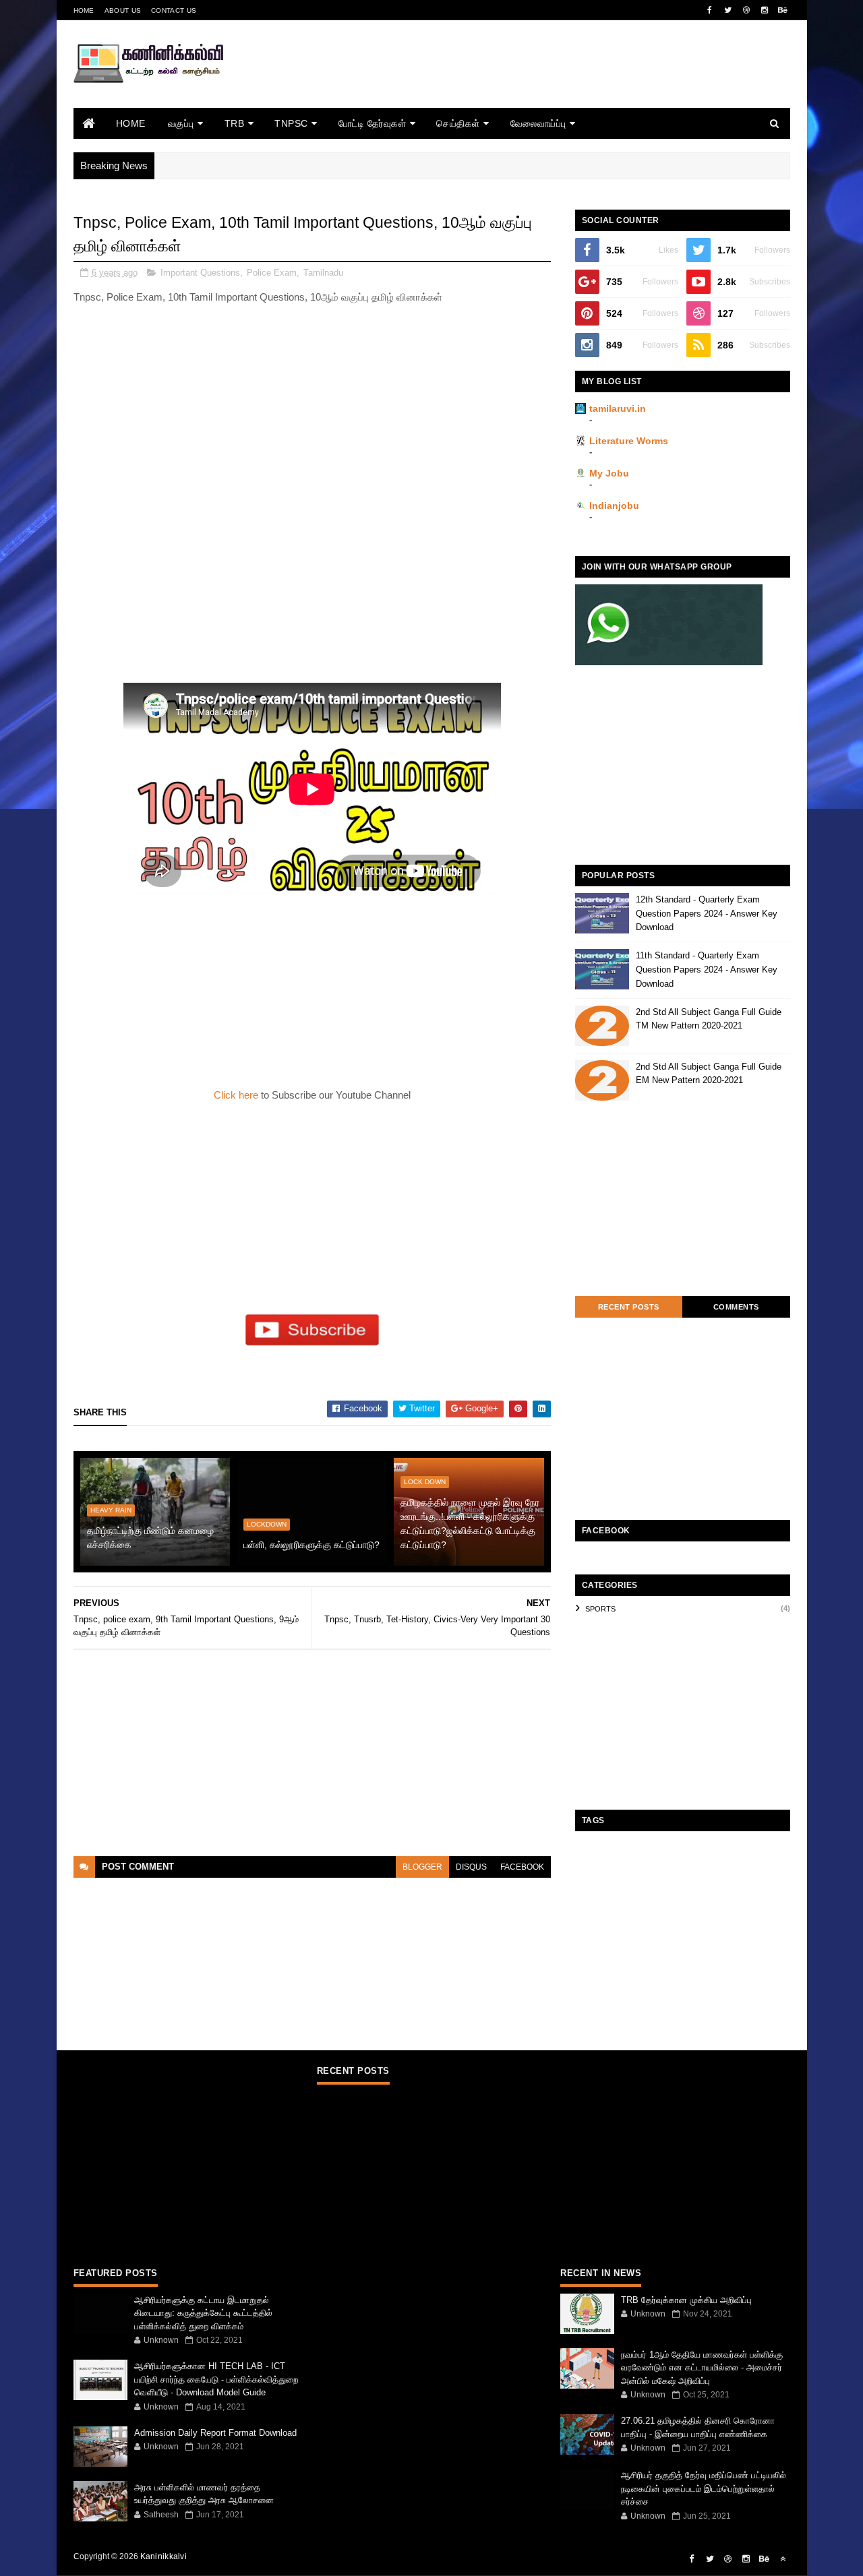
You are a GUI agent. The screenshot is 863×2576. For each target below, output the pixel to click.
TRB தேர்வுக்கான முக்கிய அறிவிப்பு (686, 2300)
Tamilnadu (323, 273)
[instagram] (765, 10)
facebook (522, 1867)
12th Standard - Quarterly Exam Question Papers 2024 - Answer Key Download (707, 914)
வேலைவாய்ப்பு (538, 123)
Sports (600, 1609)
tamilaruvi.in (618, 408)
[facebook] (710, 10)
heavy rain (111, 1510)
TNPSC (291, 123)
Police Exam (272, 273)
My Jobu (609, 473)
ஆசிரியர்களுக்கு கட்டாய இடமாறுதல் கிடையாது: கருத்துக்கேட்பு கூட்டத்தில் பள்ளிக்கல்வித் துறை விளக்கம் (203, 2313)
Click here (237, 1095)
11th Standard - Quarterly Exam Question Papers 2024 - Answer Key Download (707, 970)
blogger (422, 1867)
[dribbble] (746, 10)
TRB (235, 123)
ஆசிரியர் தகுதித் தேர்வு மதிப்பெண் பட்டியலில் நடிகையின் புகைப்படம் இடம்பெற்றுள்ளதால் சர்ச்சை (704, 2488)
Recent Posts (629, 1307)
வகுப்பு (181, 123)
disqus (471, 1867)
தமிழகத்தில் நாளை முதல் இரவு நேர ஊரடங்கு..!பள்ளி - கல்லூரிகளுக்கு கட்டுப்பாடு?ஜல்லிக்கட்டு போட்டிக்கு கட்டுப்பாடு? (470, 1524)
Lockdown (267, 1524)
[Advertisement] (545, 83)
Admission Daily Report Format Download (215, 2433)
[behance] (783, 10)
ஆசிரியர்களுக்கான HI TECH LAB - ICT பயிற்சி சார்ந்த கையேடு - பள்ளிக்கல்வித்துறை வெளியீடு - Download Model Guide (216, 2379)
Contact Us (174, 10)
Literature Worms (629, 441)
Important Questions (200, 273)
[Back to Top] (783, 2559)
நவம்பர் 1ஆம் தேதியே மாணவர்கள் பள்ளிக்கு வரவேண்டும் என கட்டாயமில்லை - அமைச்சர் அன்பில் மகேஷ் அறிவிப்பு (702, 2368)
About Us (123, 10)
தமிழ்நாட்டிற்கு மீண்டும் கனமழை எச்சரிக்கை (150, 1538)
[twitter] (728, 10)
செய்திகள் (458, 123)
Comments (736, 1307)
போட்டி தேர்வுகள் (373, 123)
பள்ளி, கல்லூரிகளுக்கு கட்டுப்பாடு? (311, 1545)
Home (84, 10)
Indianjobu (614, 505)
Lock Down (425, 1482)
